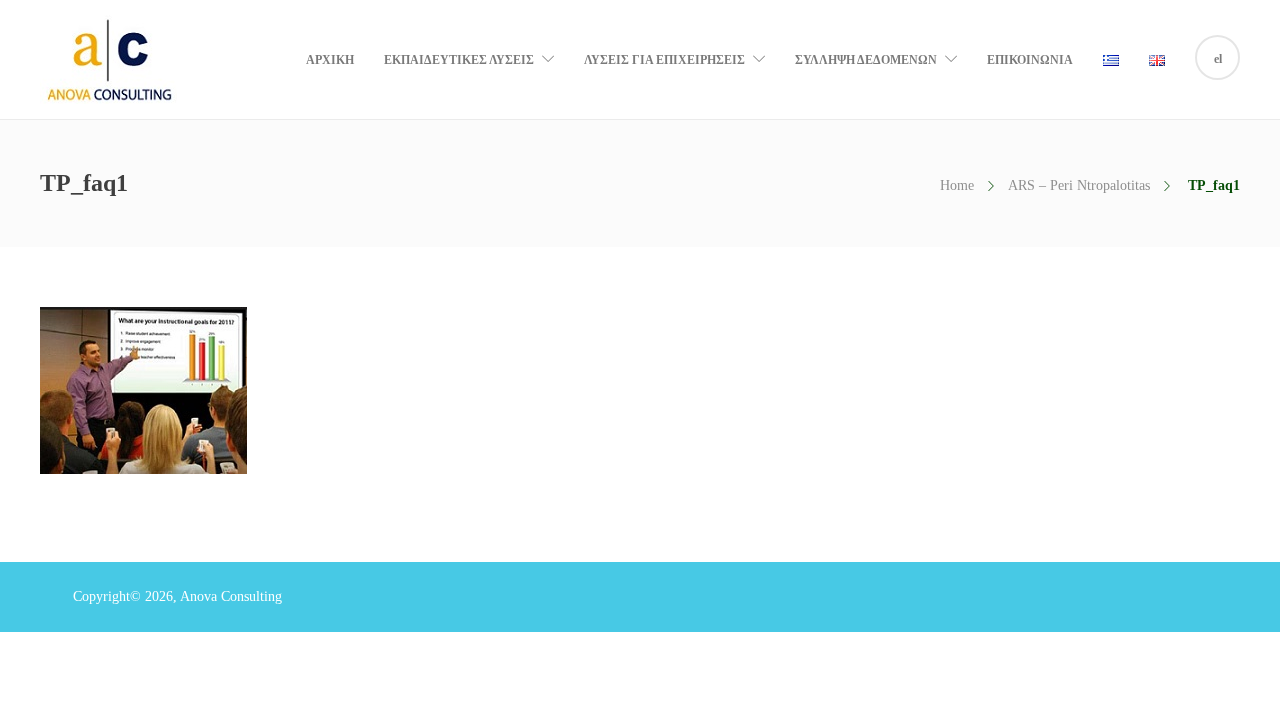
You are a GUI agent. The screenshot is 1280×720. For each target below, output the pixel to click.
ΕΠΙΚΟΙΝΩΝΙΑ (1030, 60)
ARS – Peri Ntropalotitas (1079, 185)
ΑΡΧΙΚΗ (330, 60)
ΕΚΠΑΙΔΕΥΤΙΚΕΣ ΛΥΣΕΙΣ (459, 60)
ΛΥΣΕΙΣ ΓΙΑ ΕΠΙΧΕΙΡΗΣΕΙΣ (664, 60)
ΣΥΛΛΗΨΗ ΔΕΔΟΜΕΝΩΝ (866, 60)
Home (957, 185)
